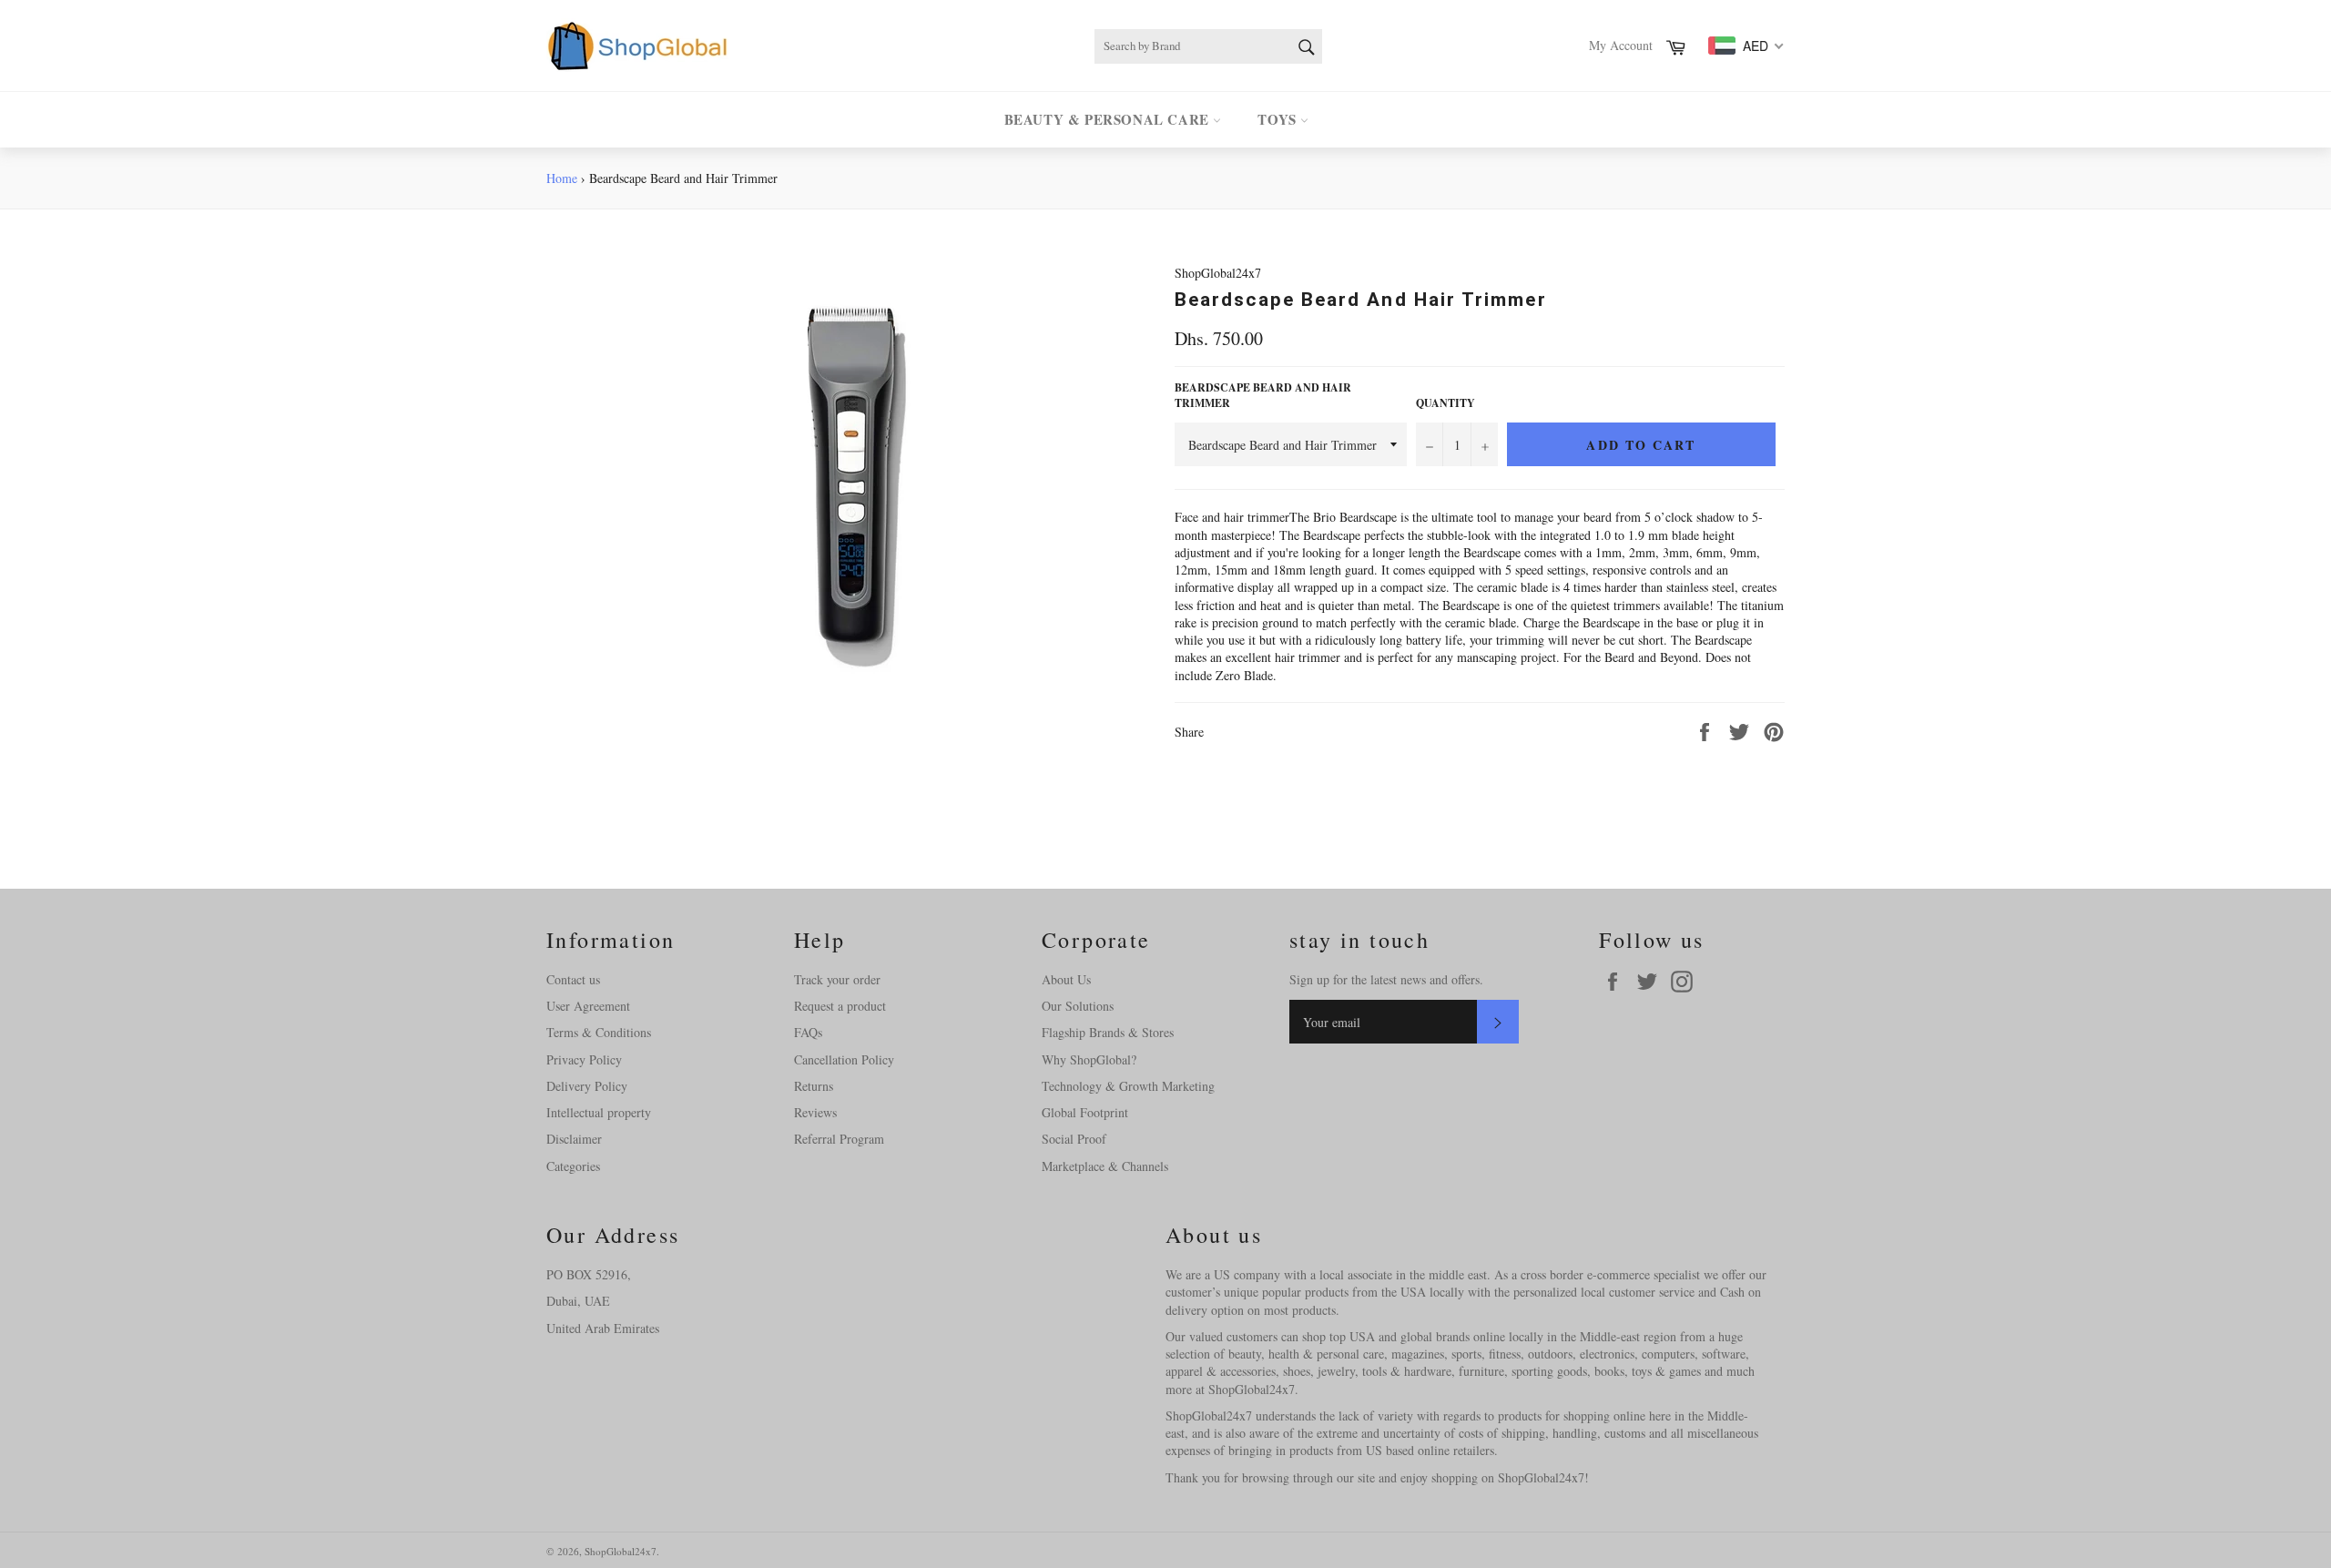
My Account (1621, 45)
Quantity (1445, 403)
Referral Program (839, 1139)
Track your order (837, 979)
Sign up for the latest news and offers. (1386, 979)
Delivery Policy (587, 1086)
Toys (1279, 119)
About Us (1066, 979)
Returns (814, 1086)
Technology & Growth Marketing (1128, 1086)
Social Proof (1074, 1139)
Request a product (840, 1006)
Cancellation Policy (844, 1059)
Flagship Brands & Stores (1108, 1032)
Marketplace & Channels (1105, 1166)
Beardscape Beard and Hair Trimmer (1263, 396)
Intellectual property (599, 1112)
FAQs (808, 1032)
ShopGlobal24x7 (621, 1551)
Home (562, 178)
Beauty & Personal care (1109, 119)
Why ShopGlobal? (1089, 1059)
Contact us (573, 979)
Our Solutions (1078, 1006)
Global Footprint (1085, 1112)
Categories (573, 1166)
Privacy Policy (584, 1059)
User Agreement (588, 1006)
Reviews (815, 1112)
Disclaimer (574, 1139)
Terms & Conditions (599, 1032)
